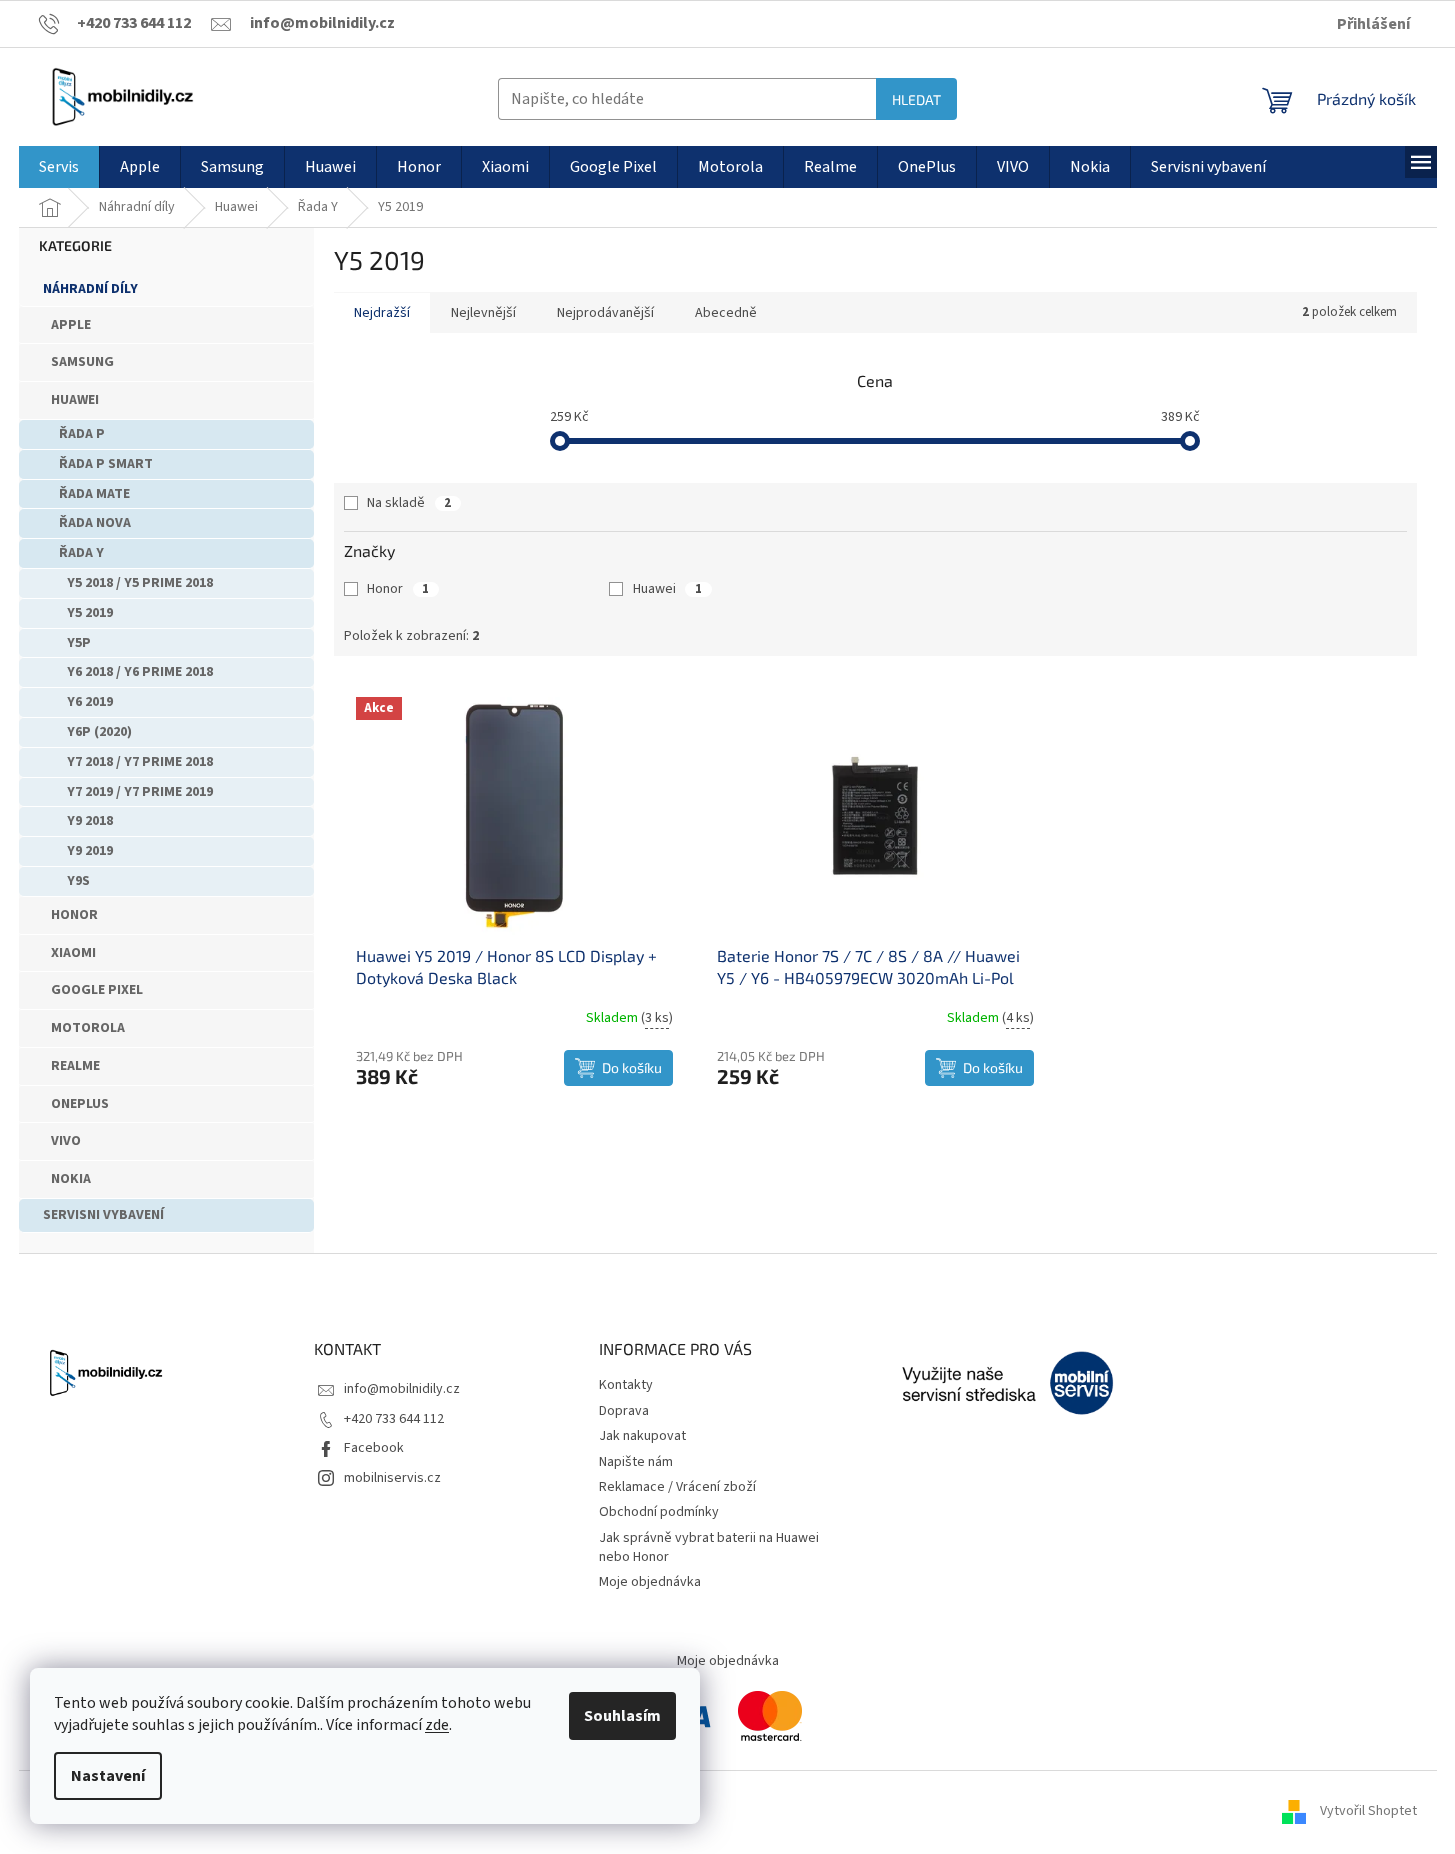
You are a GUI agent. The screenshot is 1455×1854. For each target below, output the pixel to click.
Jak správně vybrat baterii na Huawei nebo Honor (709, 1547)
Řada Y (81, 553)
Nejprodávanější (605, 313)
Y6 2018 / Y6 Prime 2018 (140, 672)
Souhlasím (622, 1716)
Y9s (78, 881)
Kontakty (626, 1385)
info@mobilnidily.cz (402, 1389)
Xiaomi (73, 953)
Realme (75, 1066)
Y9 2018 (90, 821)
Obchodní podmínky (659, 1512)
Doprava (624, 1411)
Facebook (374, 1448)
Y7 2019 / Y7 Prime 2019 (140, 792)
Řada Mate (94, 494)
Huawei (75, 400)
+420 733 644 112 (394, 1419)
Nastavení (108, 1776)
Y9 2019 (90, 851)
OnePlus (80, 1104)
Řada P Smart (106, 464)
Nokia (71, 1179)
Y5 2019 (90, 613)
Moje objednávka (650, 1582)
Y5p (79, 643)
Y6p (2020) (99, 732)
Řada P (82, 434)
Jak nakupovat (642, 1436)
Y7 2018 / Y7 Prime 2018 (140, 762)
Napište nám (636, 1462)
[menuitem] (59, 167)
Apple (71, 325)
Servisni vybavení (103, 1215)
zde (437, 1725)
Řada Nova (95, 523)
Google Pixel (97, 990)
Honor (74, 915)
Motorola (88, 1028)
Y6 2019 (90, 702)
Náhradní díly (90, 289)
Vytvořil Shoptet (1368, 1811)
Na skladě (409, 503)
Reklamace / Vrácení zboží (677, 1487)
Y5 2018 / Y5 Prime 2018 (140, 583)
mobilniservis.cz (392, 1478)
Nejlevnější (483, 313)
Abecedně (726, 313)
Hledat (916, 99)
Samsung (82, 362)
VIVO (66, 1141)
